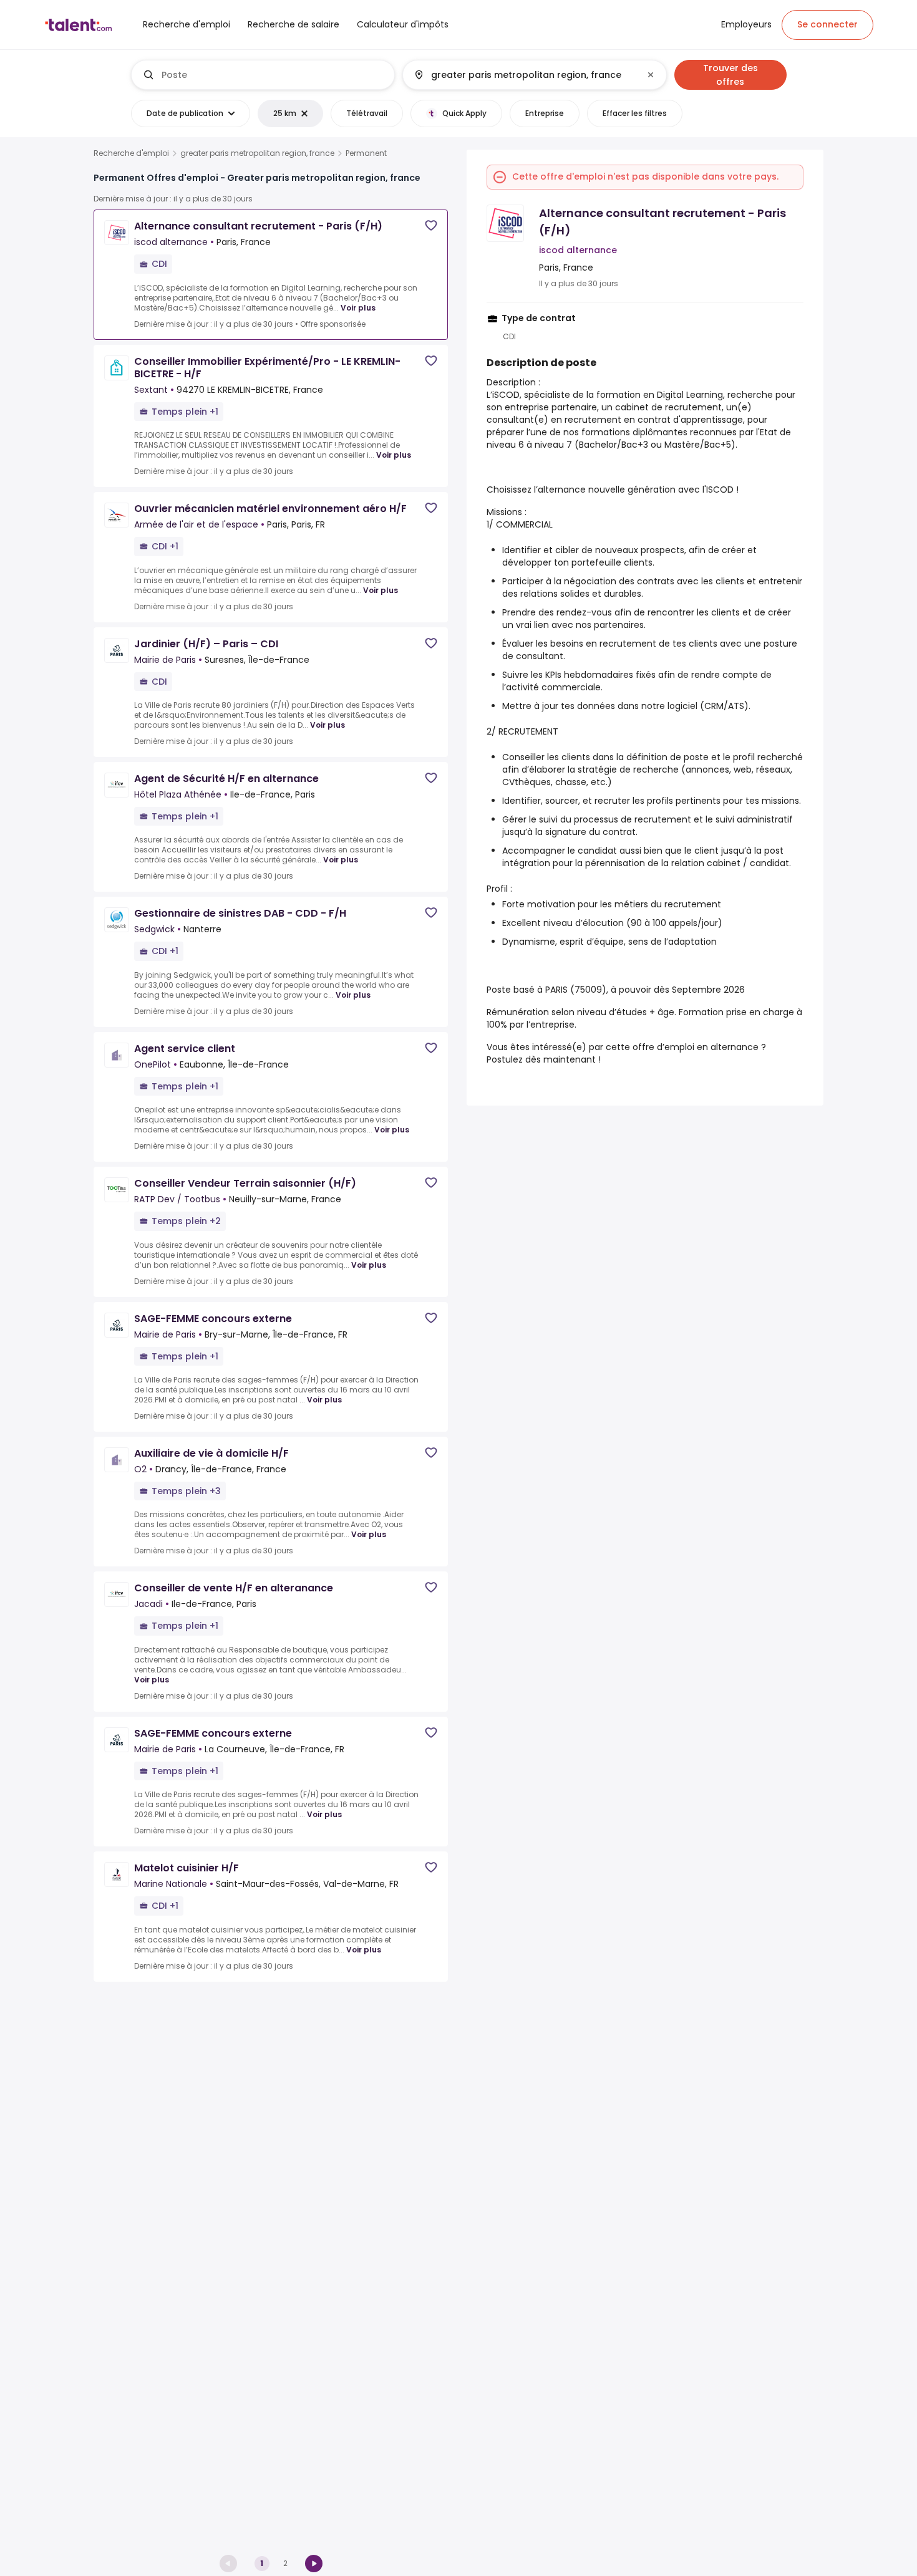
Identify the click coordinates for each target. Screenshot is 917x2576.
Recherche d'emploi (131, 153)
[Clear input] (651, 75)
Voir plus (358, 308)
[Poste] (263, 75)
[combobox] (273, 75)
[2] (314, 2564)
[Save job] (431, 225)
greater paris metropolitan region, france (257, 153)
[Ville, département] (524, 75)
